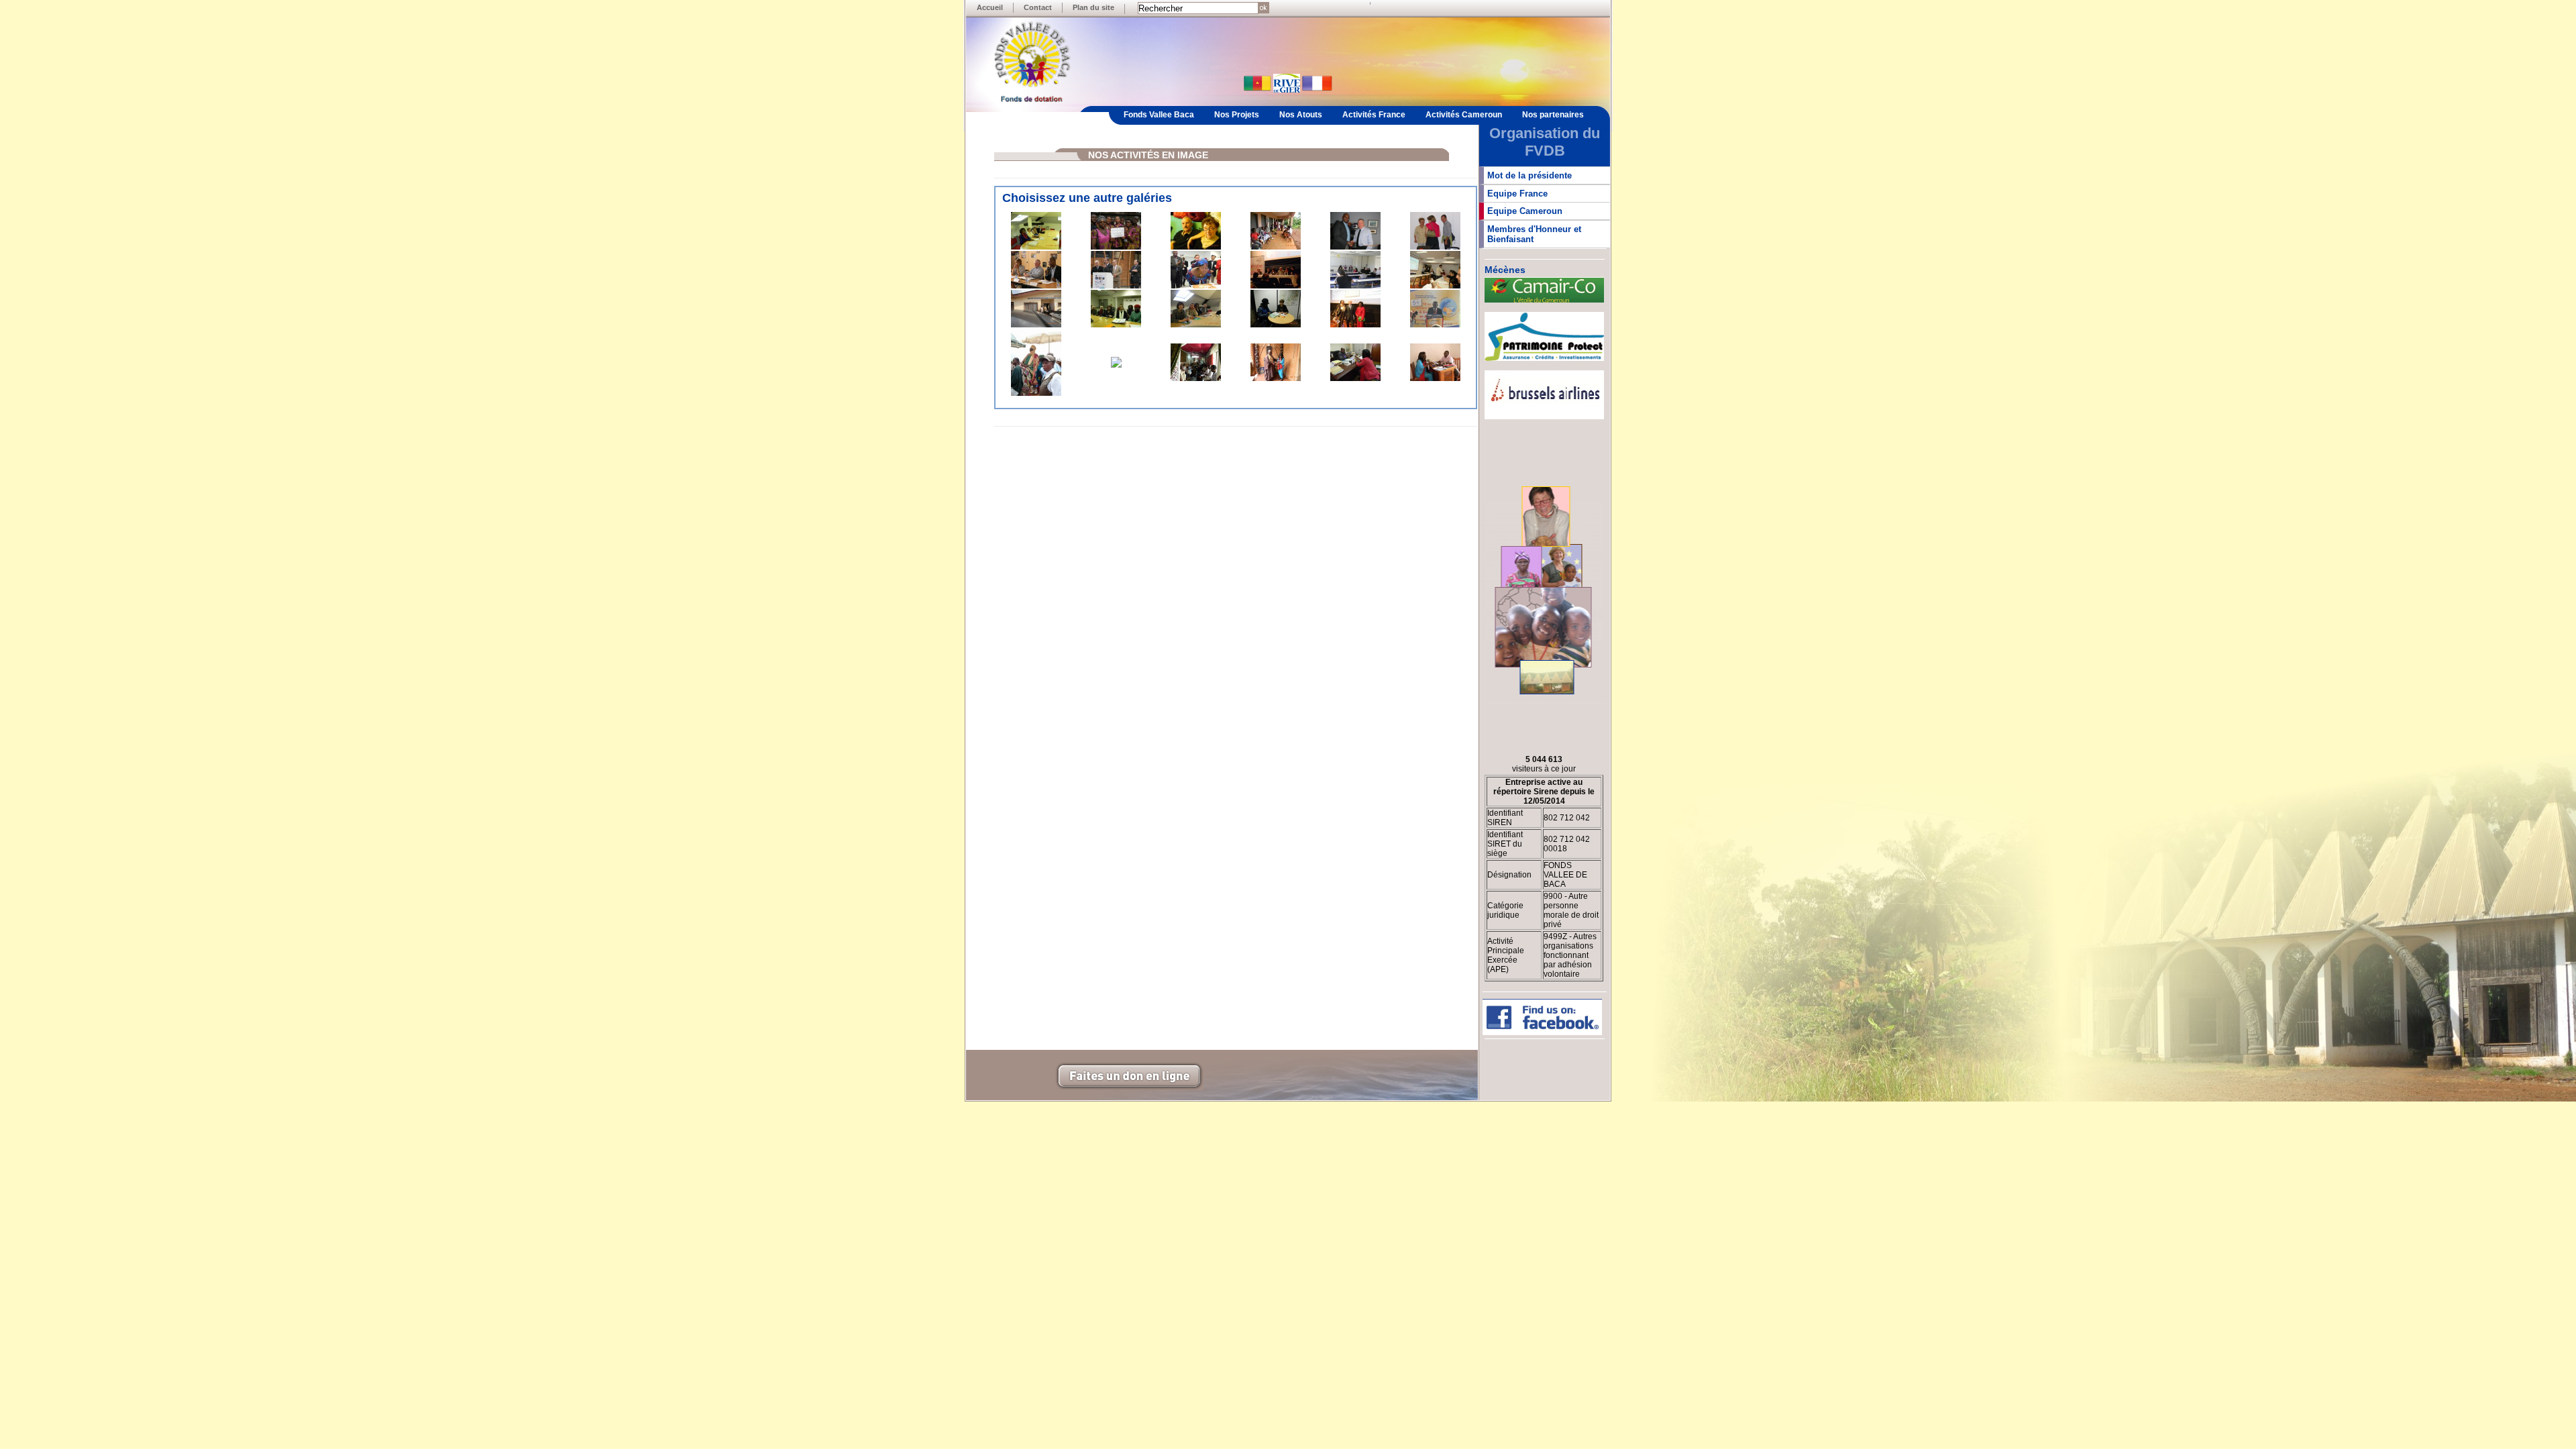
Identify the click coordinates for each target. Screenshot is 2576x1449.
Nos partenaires (1553, 115)
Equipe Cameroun (1525, 211)
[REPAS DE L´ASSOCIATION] (1196, 247)
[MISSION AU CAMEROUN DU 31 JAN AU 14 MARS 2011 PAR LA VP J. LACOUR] (1036, 325)
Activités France (1374, 115)
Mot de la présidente (1529, 175)
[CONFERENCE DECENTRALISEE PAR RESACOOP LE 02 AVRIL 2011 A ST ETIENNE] (1355, 286)
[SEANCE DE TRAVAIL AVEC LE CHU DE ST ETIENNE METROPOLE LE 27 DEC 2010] (1196, 325)
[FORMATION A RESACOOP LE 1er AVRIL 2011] (1435, 286)
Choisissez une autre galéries (1087, 198)
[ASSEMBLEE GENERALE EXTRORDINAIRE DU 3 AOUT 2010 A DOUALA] (1196, 378)
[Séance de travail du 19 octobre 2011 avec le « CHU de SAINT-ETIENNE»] (1036, 247)
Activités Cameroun (1464, 115)
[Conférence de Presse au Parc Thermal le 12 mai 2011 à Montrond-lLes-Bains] (1116, 286)
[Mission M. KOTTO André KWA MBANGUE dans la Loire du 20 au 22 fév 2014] (1355, 247)
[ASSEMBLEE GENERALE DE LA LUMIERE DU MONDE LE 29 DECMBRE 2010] (1116, 325)
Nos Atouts (1301, 115)
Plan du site (1093, 7)
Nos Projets (1237, 115)
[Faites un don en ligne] (1129, 1087)
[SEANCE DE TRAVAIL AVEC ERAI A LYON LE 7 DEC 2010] (1276, 325)
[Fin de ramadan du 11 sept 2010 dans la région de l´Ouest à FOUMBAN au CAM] (1036, 393)
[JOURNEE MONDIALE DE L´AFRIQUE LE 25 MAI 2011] (1036, 286)
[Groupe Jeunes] (1116, 247)
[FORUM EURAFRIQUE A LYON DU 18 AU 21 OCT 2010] (1435, 325)
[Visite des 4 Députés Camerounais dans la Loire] (1196, 286)
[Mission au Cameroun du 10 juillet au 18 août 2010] (1116, 365)
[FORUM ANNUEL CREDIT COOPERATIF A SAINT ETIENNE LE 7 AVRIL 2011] (1276, 286)
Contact (1038, 7)
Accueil (990, 7)
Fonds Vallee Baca (1159, 115)
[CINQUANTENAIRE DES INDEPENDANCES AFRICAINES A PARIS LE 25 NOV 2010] (1355, 325)
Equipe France (1517, 194)
